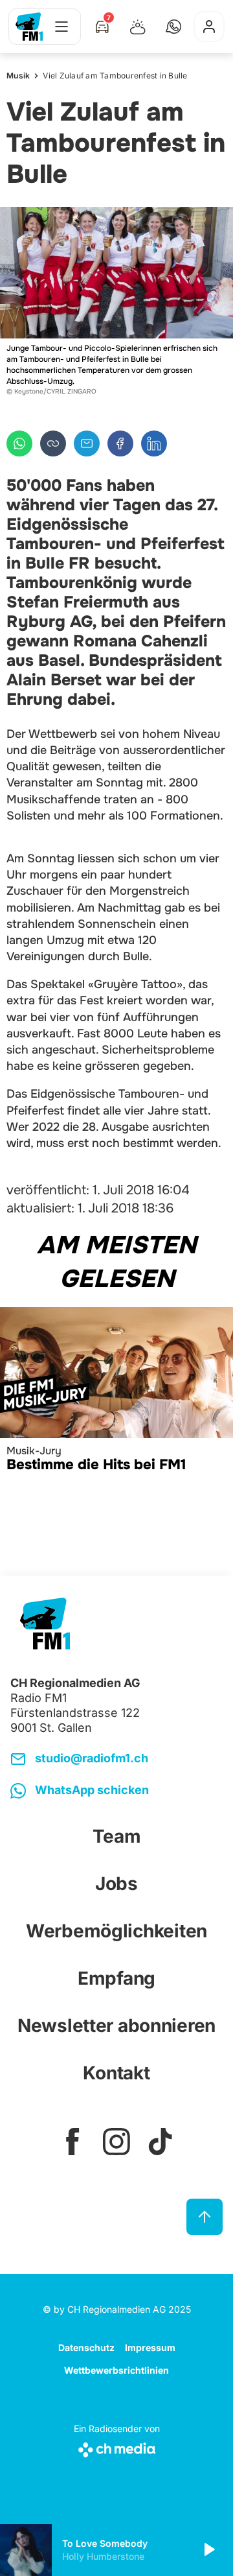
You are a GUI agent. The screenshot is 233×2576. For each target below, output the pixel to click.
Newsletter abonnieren (116, 2026)
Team (117, 1836)
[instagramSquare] (116, 2142)
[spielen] (208, 2550)
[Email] (87, 443)
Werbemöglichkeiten (116, 1931)
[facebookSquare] (72, 2142)
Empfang (116, 1978)
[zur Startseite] (29, 27)
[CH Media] (117, 2447)
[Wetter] (138, 27)
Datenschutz (86, 2347)
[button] (173, 27)
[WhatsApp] (19, 443)
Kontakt (116, 2073)
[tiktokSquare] (161, 2142)
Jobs (116, 1884)
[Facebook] (120, 443)
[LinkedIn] (154, 443)
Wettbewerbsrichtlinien (116, 2370)
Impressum (150, 2347)
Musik (18, 76)
